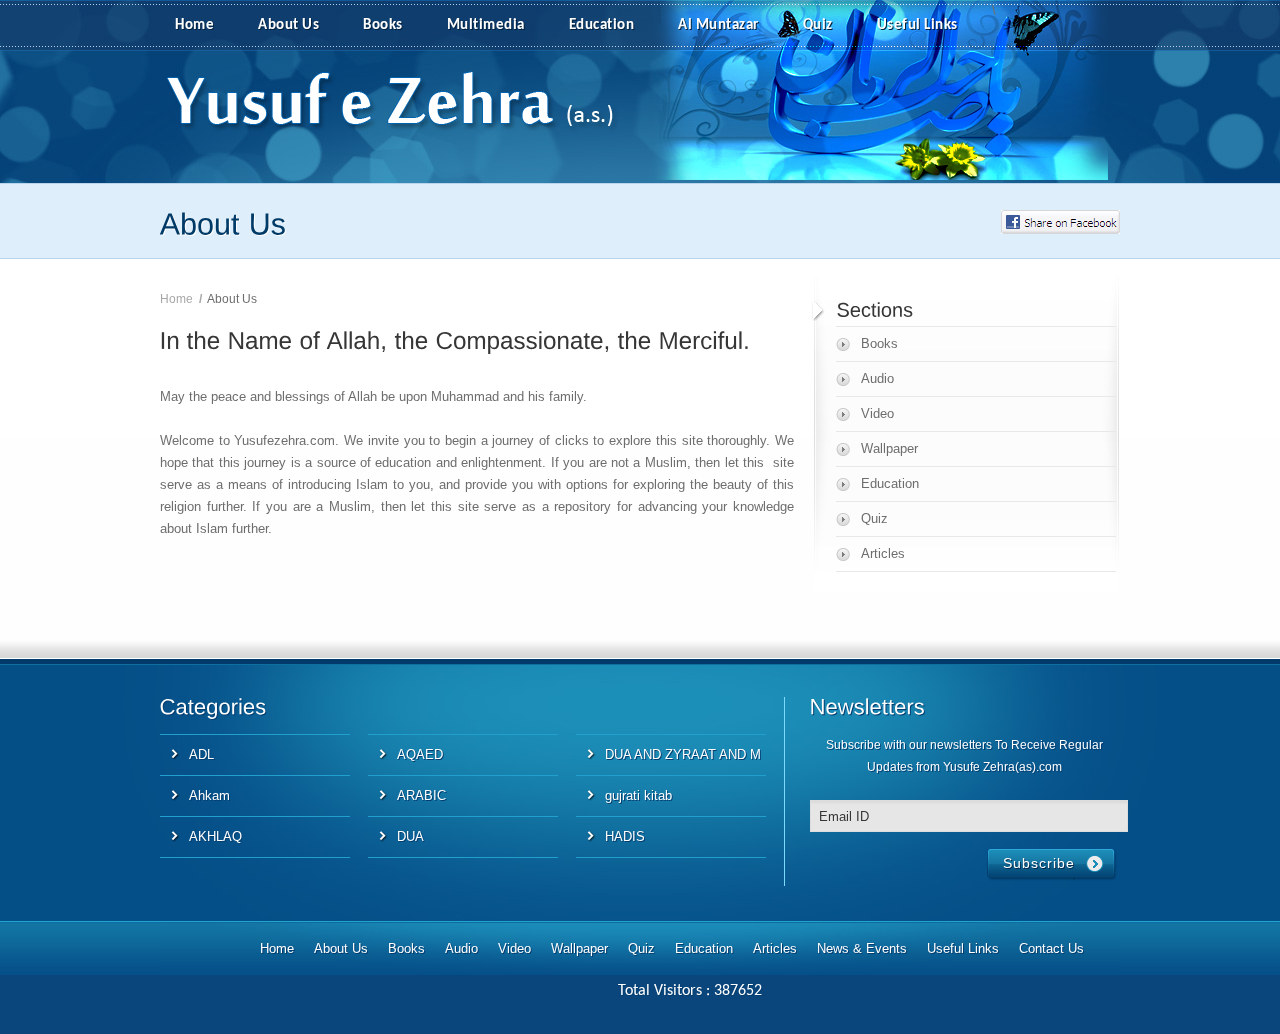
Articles (883, 553)
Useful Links (917, 25)
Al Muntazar (718, 25)
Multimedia (486, 25)
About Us (288, 25)
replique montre (297, 600)
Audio (877, 378)
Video (877, 413)
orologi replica (200, 600)
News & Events (862, 948)
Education (602, 25)
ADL (201, 754)
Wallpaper (889, 448)
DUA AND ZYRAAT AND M (683, 754)
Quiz (818, 25)
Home (194, 25)
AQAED (420, 754)
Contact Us (1051, 948)
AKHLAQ (215, 836)
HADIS (625, 836)
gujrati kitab (638, 795)
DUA (410, 836)
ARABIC (421, 795)
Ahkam (209, 795)
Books (383, 25)
